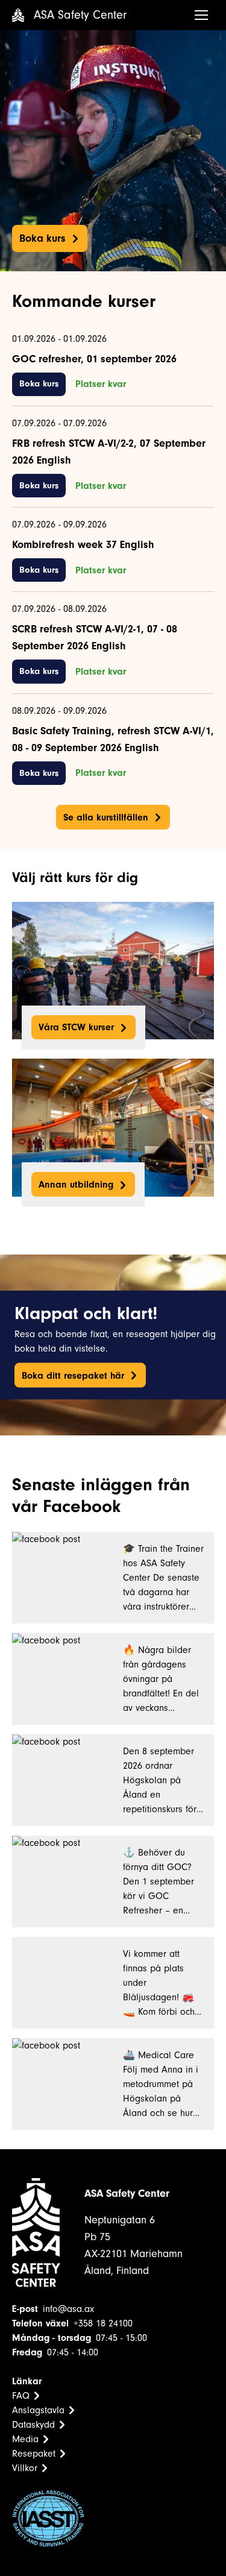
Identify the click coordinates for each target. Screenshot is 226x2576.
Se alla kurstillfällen (106, 817)
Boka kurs (42, 238)
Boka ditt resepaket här (73, 1375)
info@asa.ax (68, 2309)
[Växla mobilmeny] (201, 15)
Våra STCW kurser (76, 1027)
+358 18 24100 (103, 2323)
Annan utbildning (76, 1185)
